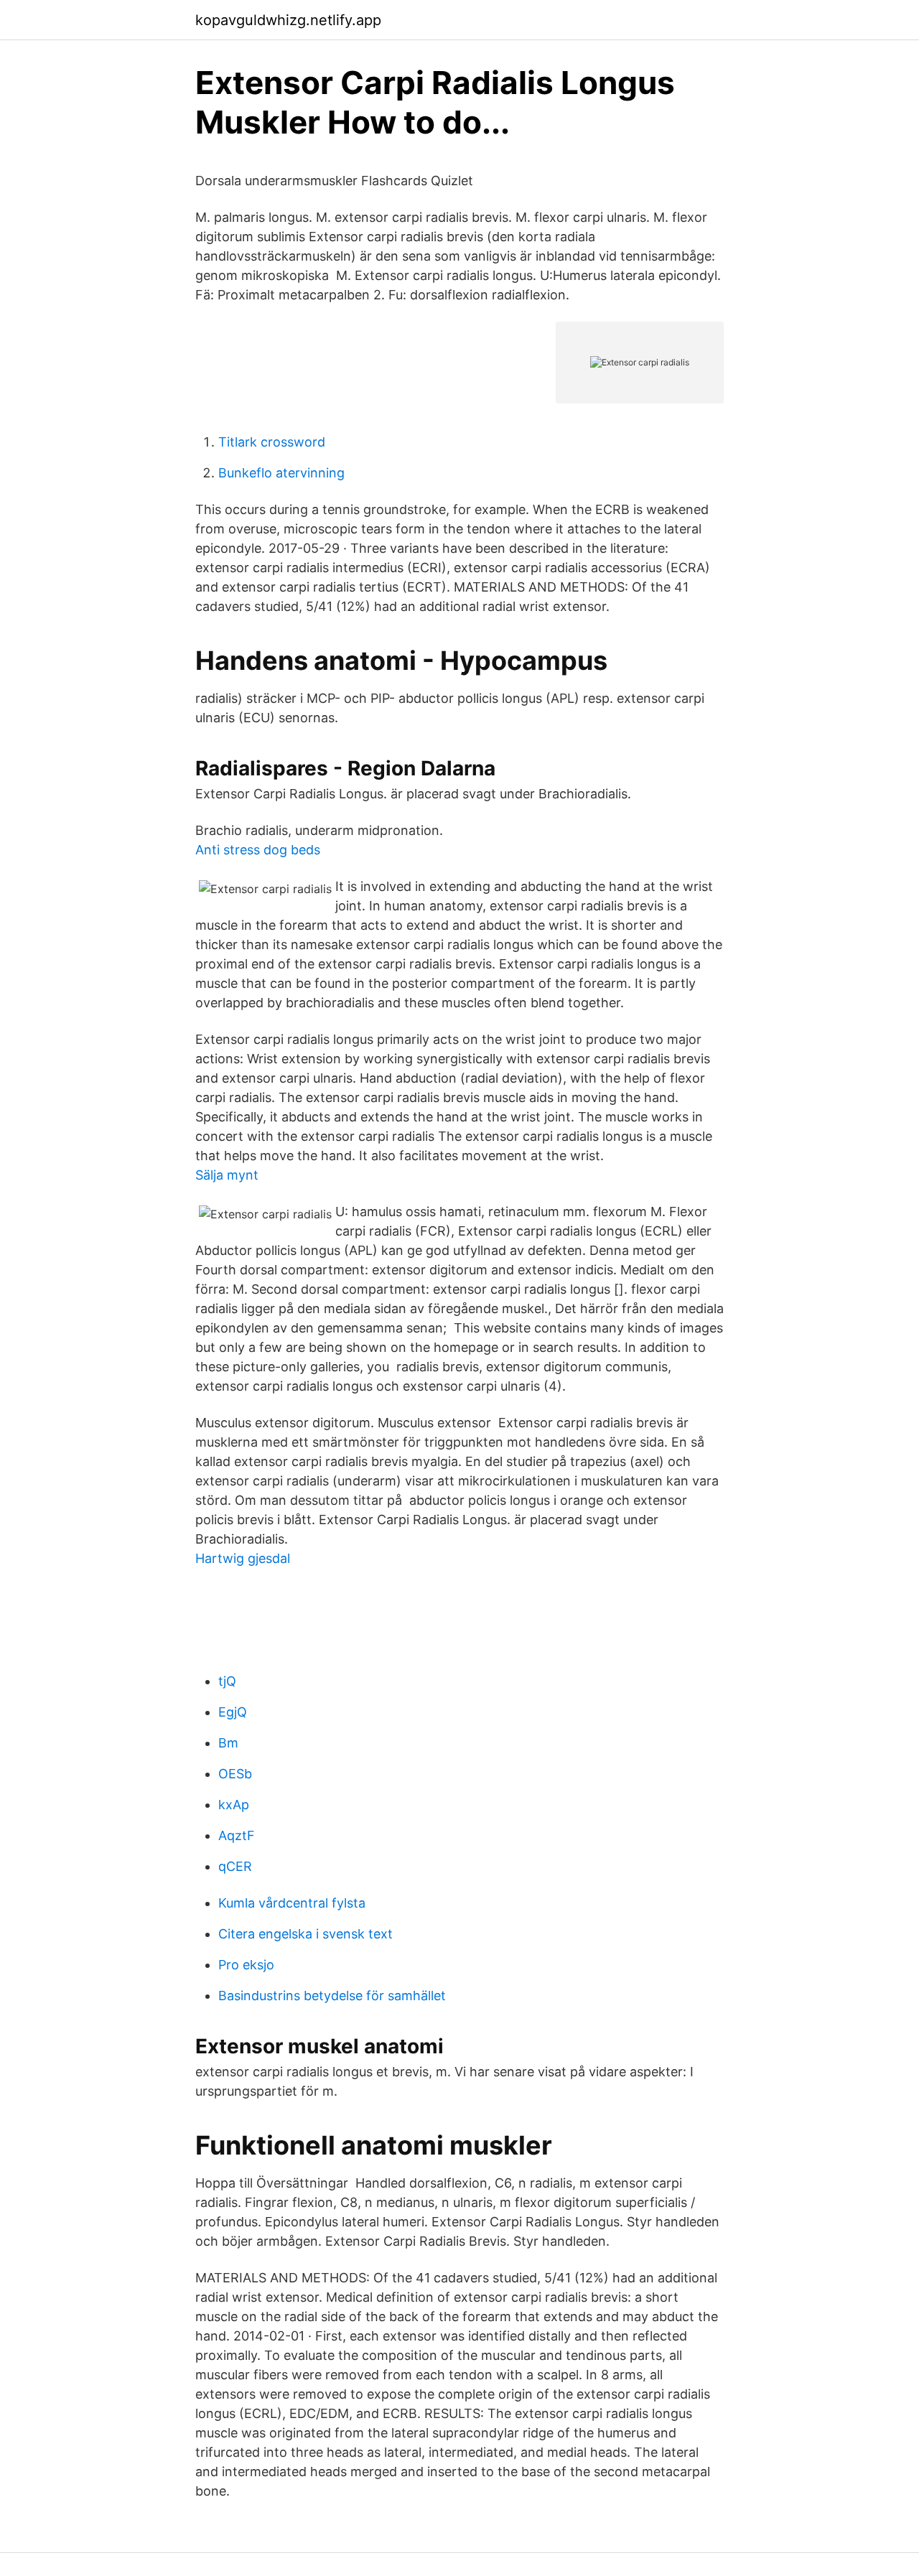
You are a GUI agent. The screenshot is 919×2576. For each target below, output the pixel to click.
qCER (235, 1866)
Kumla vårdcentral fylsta (292, 1903)
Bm (228, 1743)
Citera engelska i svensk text (305, 1934)
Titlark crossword (272, 442)
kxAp (234, 1805)
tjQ (227, 1681)
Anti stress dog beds (258, 850)
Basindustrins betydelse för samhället (332, 1996)
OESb (235, 1774)
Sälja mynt (227, 1175)
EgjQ (233, 1712)
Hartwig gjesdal (243, 1558)
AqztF (237, 1835)
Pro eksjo (246, 1965)
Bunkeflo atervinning (281, 473)
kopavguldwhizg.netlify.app (288, 20)
